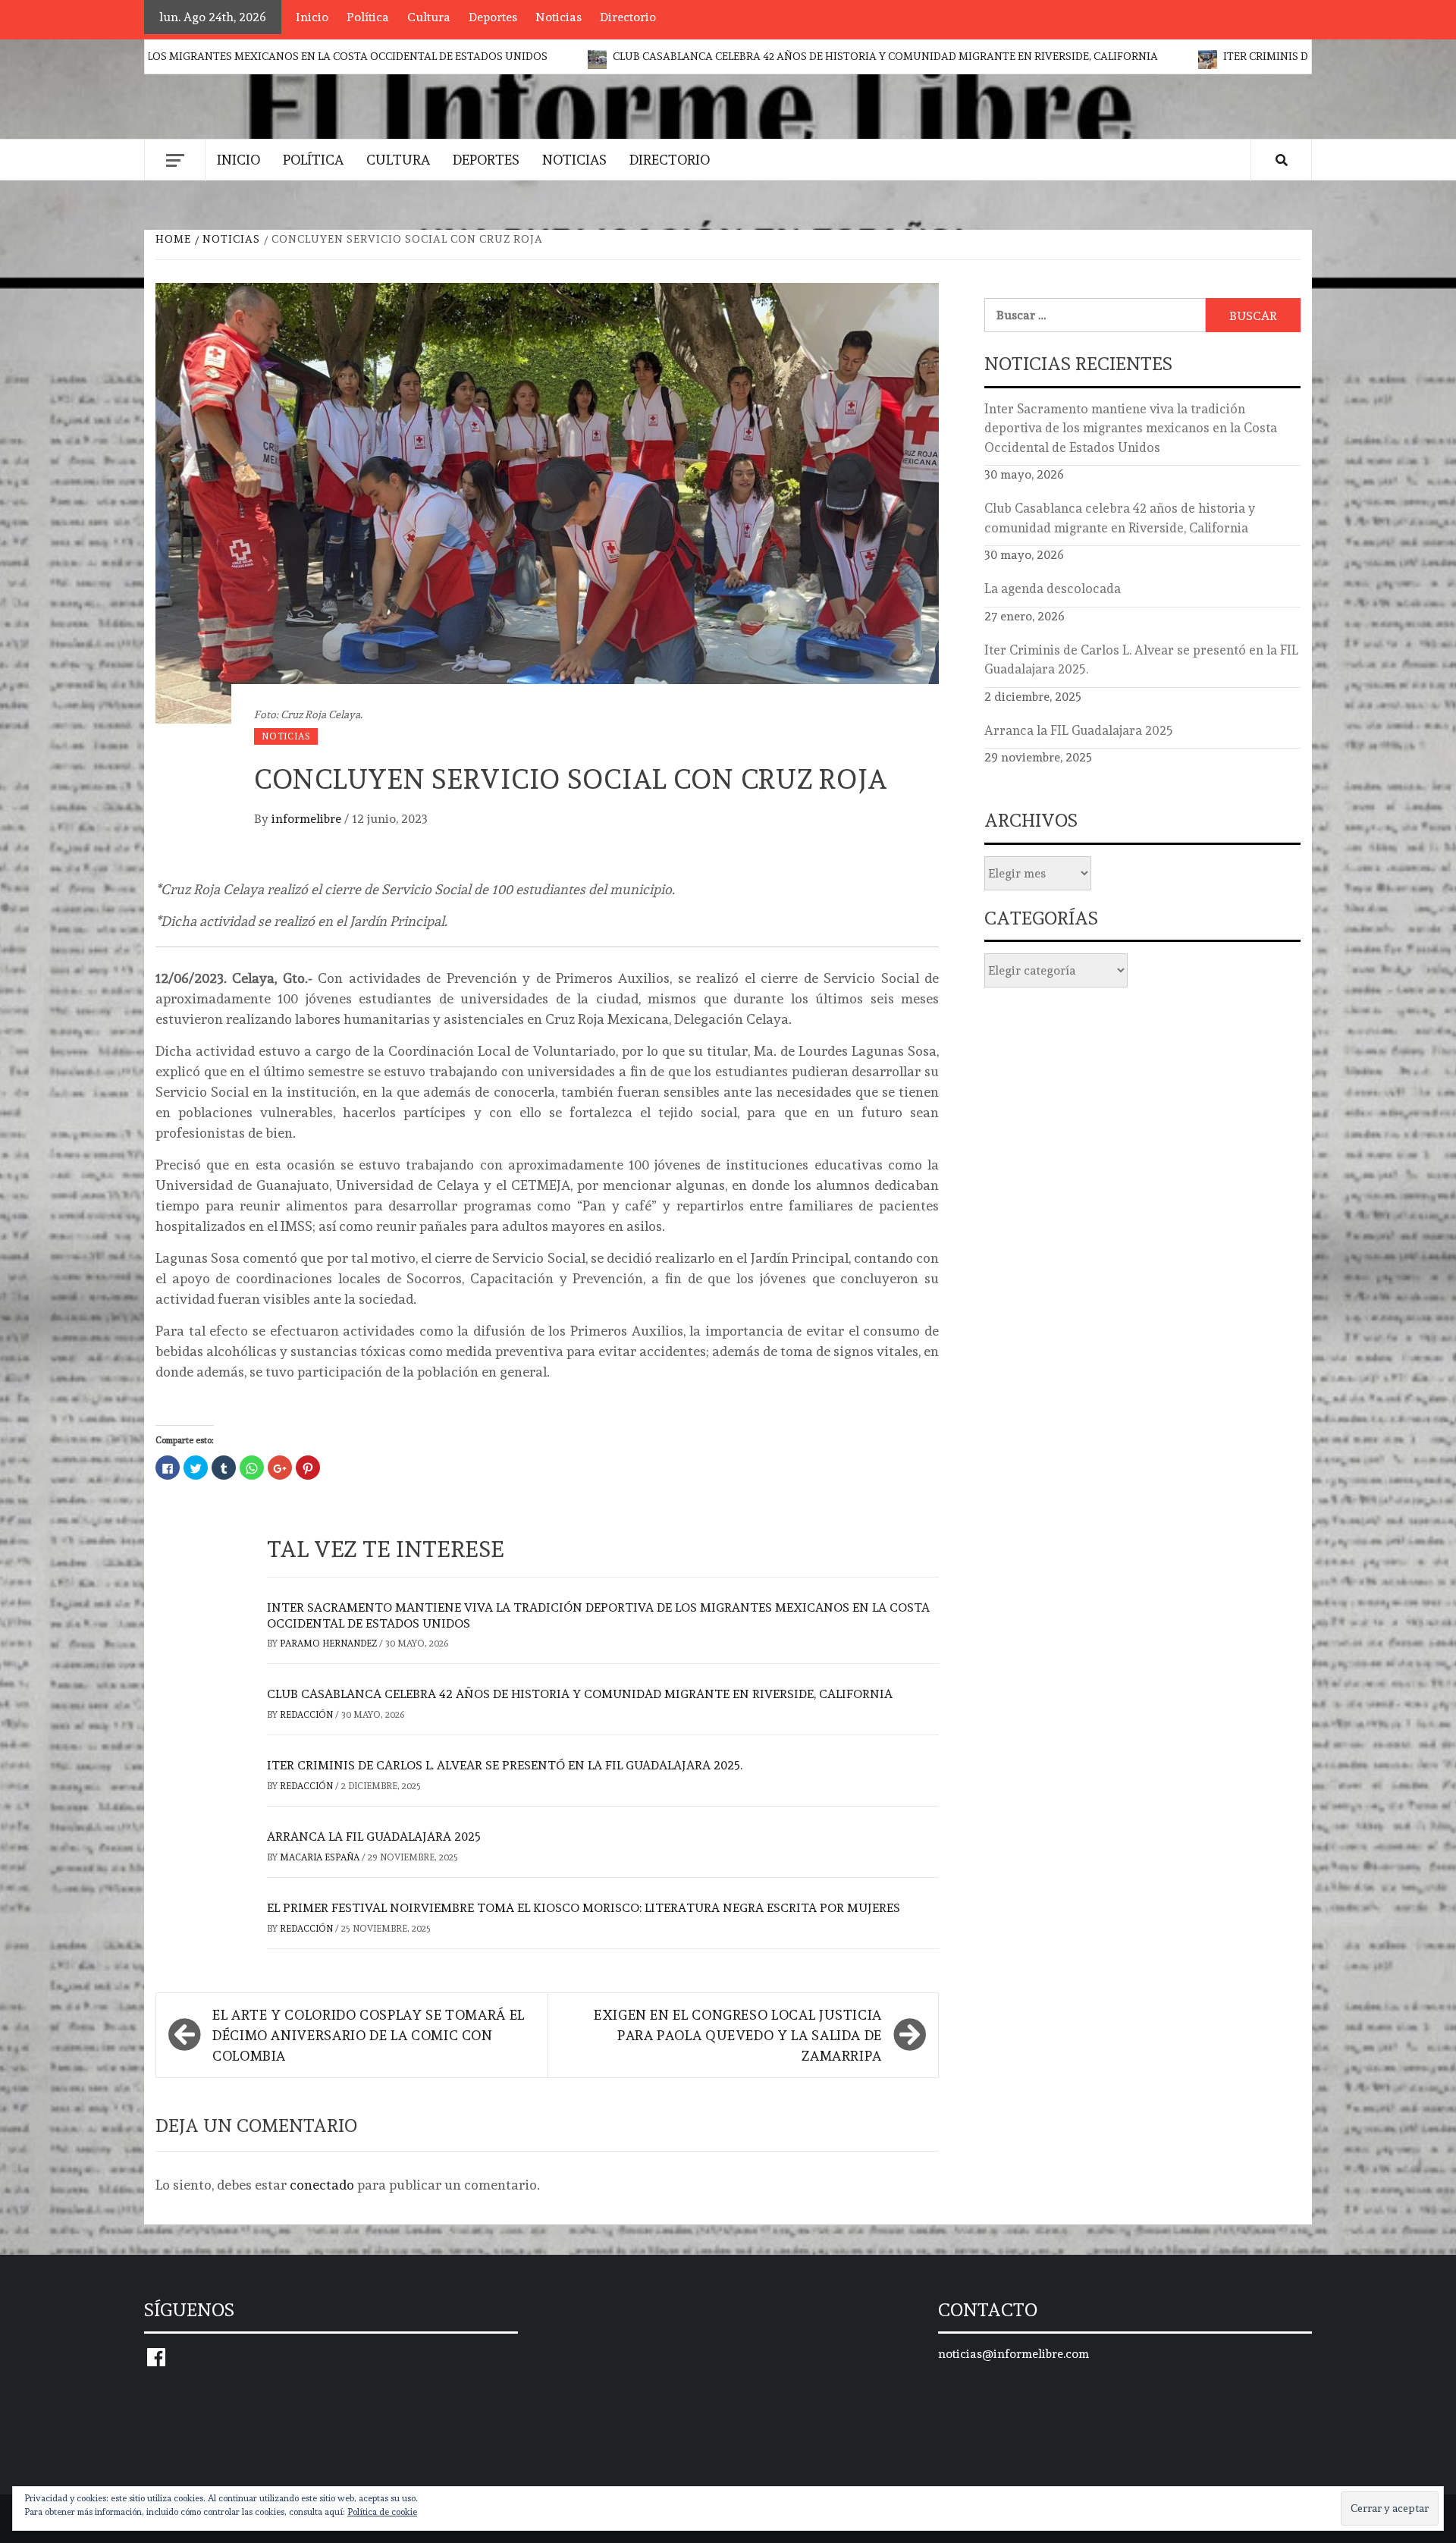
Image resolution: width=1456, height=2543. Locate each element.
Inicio (312, 17)
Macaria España (321, 1857)
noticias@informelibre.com (1014, 2354)
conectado (322, 2185)
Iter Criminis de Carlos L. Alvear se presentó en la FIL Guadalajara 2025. (505, 1765)
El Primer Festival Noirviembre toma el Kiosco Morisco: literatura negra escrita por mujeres (584, 1908)
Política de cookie (382, 2512)
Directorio (628, 17)
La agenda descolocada (1053, 589)
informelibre (308, 819)
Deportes (493, 17)
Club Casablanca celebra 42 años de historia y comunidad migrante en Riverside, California (742, 56)
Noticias (559, 17)
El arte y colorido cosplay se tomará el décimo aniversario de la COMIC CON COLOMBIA (369, 2035)
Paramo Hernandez (329, 1644)
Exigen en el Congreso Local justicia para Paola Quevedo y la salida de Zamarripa (738, 2035)
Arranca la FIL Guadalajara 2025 (374, 1837)
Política (368, 17)
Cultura (429, 17)
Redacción (308, 1715)
